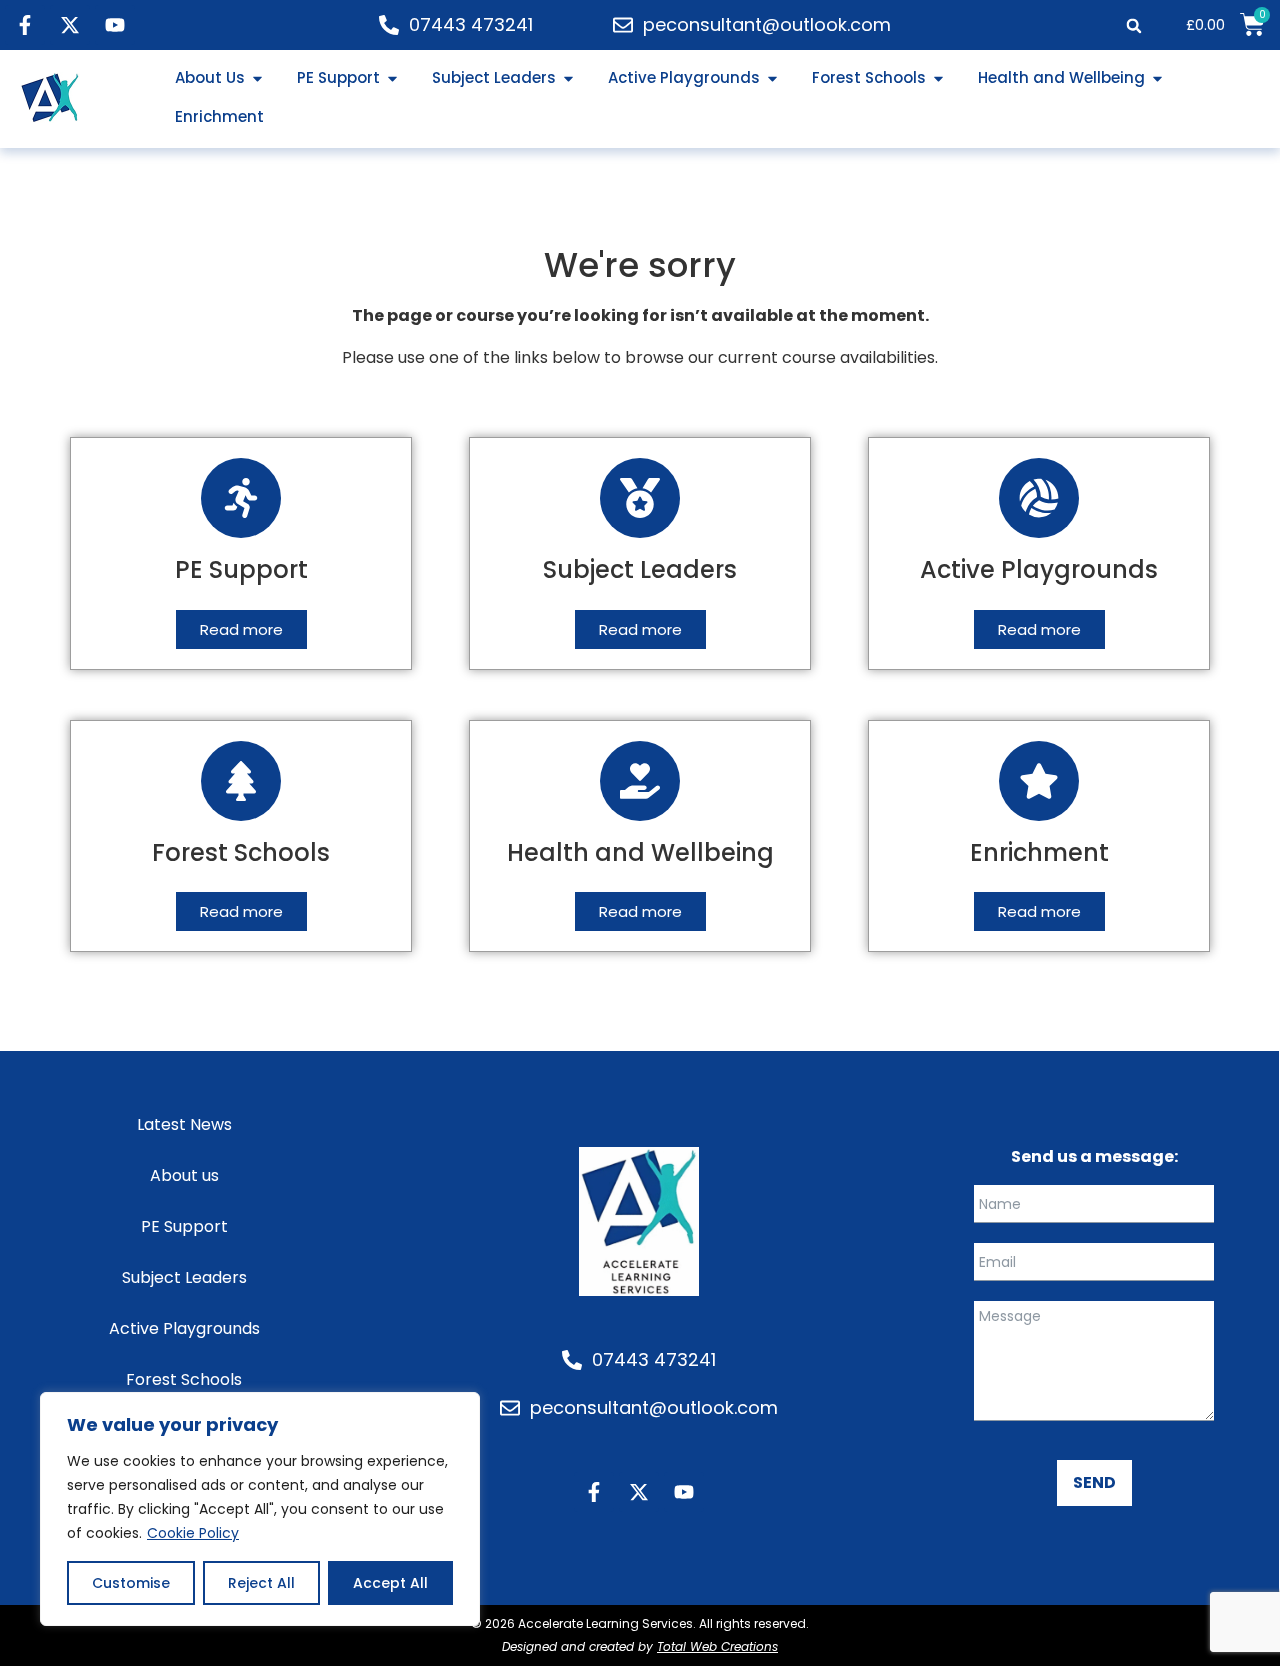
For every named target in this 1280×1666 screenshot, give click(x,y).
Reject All (261, 1583)
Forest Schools (184, 1379)
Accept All (390, 1583)
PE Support (184, 1226)
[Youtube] (115, 25)
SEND (1094, 1482)
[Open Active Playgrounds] (772, 78)
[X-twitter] (70, 25)
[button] (1133, 25)
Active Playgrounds (184, 1328)
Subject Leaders (184, 1277)
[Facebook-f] (25, 25)
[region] (260, 1509)
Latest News (184, 1124)
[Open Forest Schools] (938, 78)
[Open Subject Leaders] (568, 78)
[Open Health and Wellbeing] (1157, 78)
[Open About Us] (257, 78)
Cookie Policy (193, 1533)
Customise (131, 1583)
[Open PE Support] (392, 78)
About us (184, 1175)
